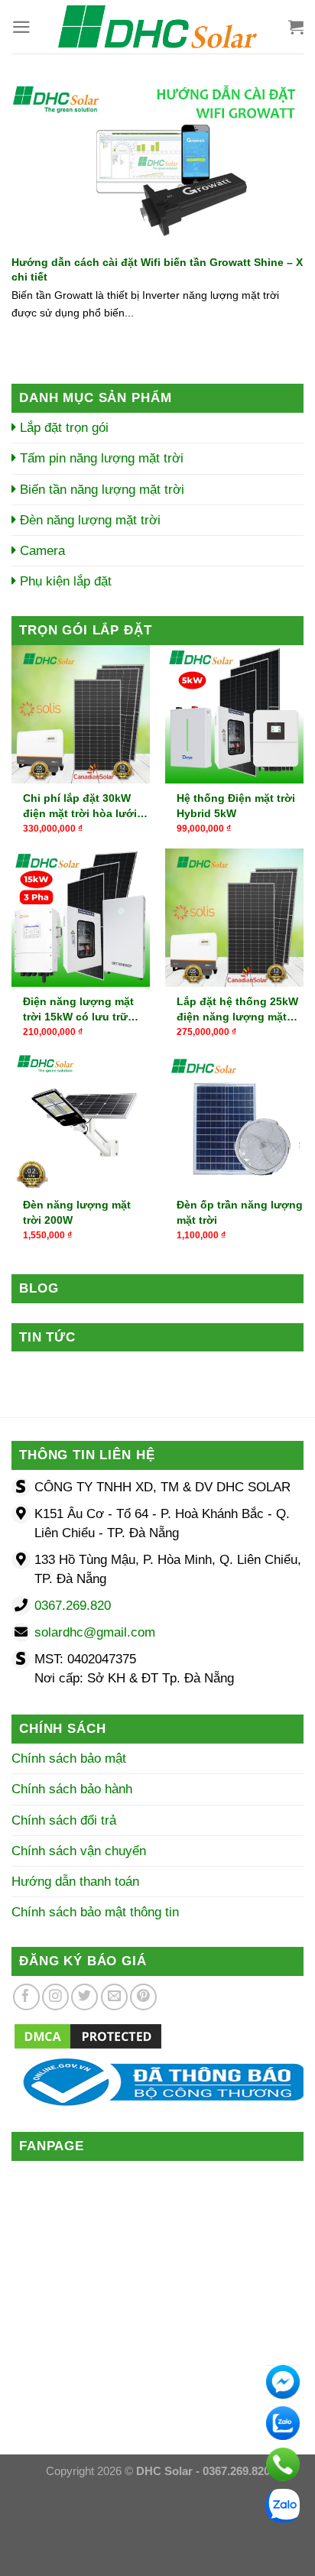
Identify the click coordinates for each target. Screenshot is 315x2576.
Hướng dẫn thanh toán (75, 1882)
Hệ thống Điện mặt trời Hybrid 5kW (236, 806)
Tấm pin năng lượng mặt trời (100, 458)
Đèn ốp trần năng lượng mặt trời (240, 1212)
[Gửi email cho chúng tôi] (114, 1997)
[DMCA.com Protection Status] (88, 2035)
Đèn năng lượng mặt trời (88, 520)
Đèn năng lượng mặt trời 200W (77, 1212)
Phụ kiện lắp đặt (64, 581)
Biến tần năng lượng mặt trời (100, 490)
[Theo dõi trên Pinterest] (143, 1997)
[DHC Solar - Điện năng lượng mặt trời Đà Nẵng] (157, 27)
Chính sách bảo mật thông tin (95, 1912)
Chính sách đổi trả (64, 1820)
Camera (41, 551)
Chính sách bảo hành (72, 1789)
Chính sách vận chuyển (79, 1851)
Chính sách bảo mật (69, 1758)
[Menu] (21, 27)
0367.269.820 (73, 1606)
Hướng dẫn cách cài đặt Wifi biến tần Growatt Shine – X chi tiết (157, 269)
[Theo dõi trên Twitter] (84, 1997)
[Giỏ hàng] (296, 27)
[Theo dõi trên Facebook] (26, 1997)
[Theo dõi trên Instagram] (55, 1997)
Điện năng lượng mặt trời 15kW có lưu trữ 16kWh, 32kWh (78, 1010)
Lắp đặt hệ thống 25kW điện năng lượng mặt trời (237, 1010)
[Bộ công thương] (157, 2081)
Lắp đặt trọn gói (62, 428)
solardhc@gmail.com (95, 1632)
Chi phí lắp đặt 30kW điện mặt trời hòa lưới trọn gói (80, 806)
